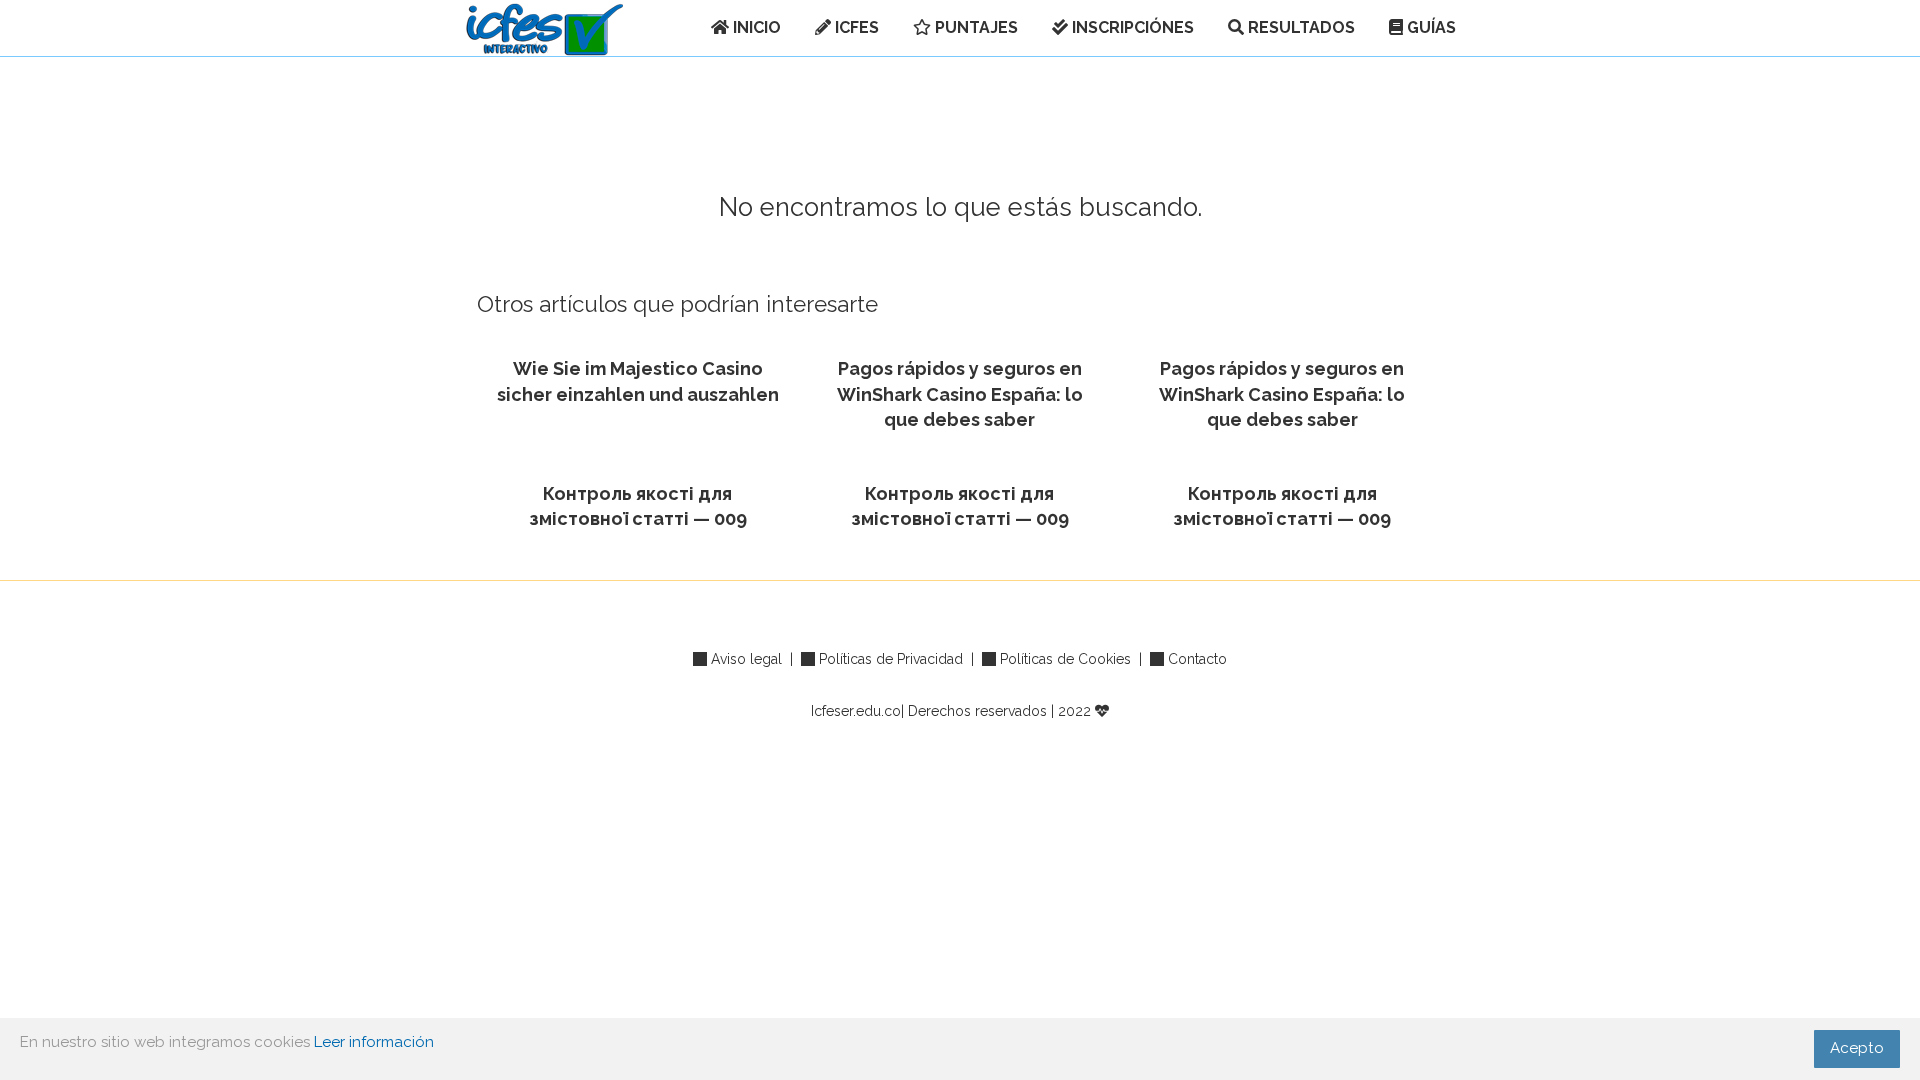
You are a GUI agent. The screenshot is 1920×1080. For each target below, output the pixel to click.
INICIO (755, 27)
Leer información (374, 1042)
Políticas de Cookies (1065, 659)
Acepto (1857, 1048)
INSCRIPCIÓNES (1131, 27)
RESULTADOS (1299, 27)
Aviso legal (746, 659)
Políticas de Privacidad (891, 659)
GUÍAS (1429, 27)
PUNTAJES (974, 27)
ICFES (855, 27)
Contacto (1197, 659)
